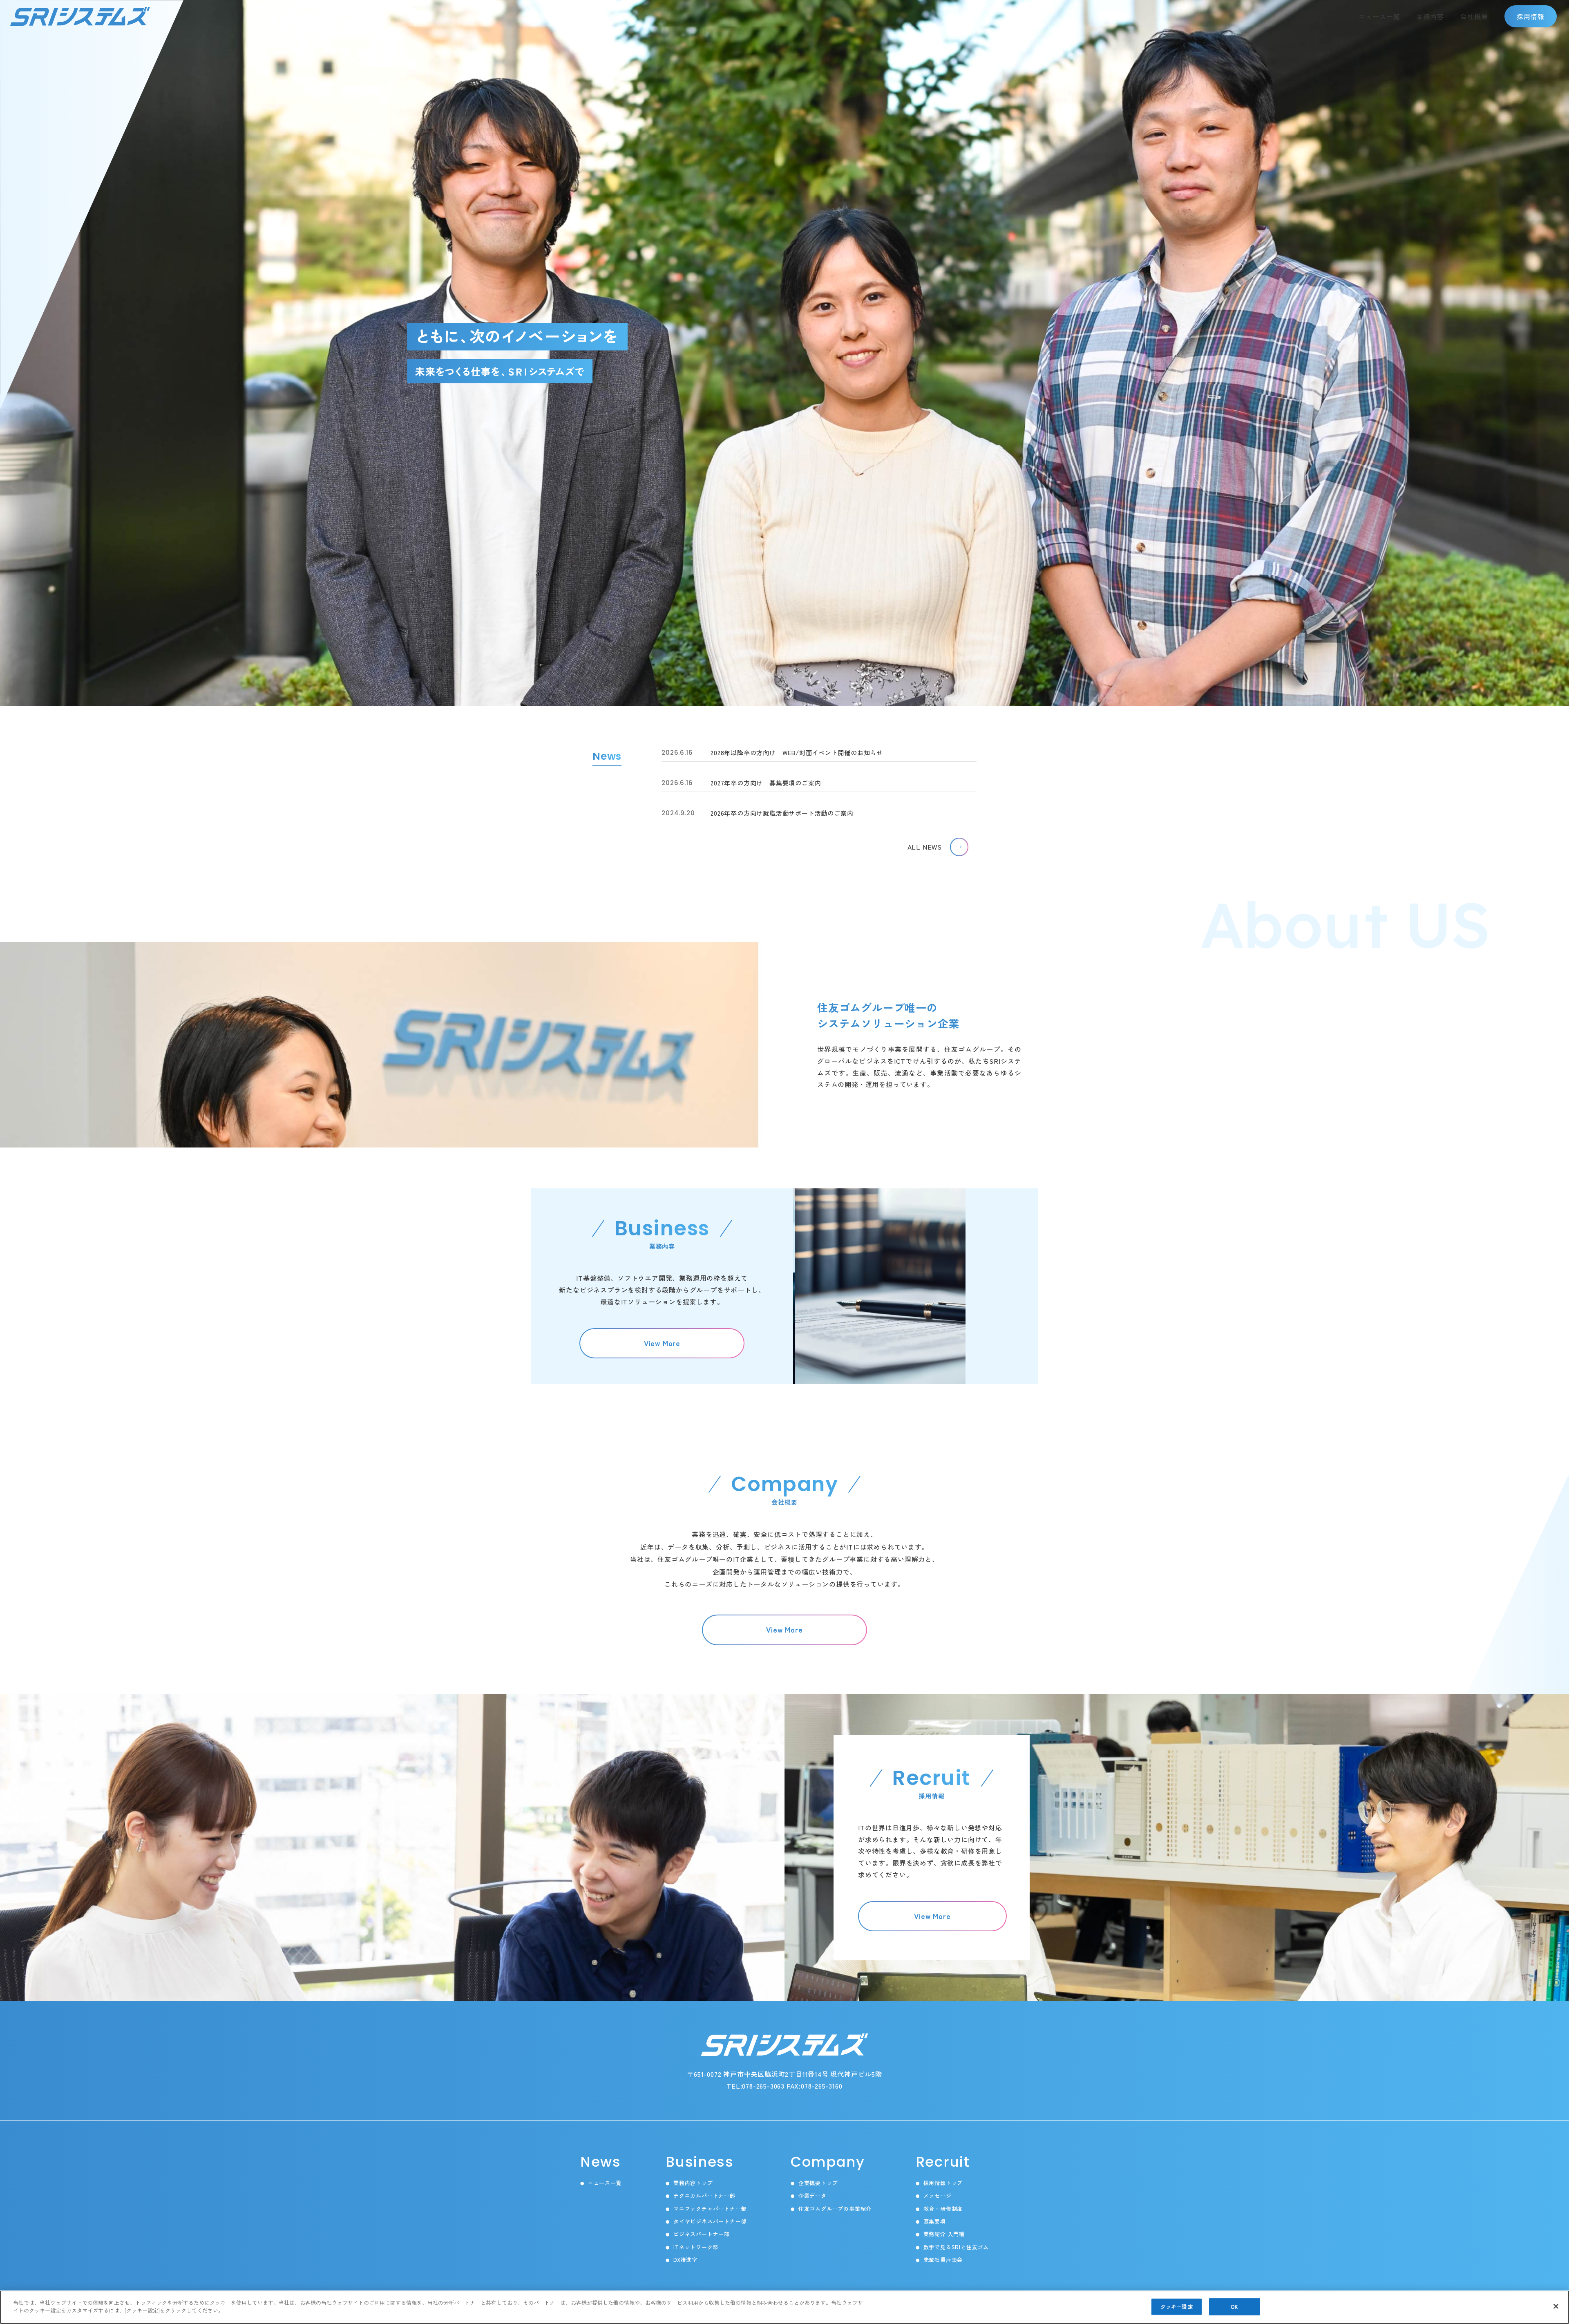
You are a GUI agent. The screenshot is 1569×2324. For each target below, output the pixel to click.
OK (1234, 2307)
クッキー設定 (1177, 2307)
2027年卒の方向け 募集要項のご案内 (741, 783)
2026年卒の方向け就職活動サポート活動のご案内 (757, 813)
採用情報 (1531, 16)
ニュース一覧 (1379, 16)
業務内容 (1430, 16)
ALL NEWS (925, 847)
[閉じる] (1556, 2306)
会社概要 (1474, 16)
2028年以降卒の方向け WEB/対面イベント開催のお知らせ (772, 753)
